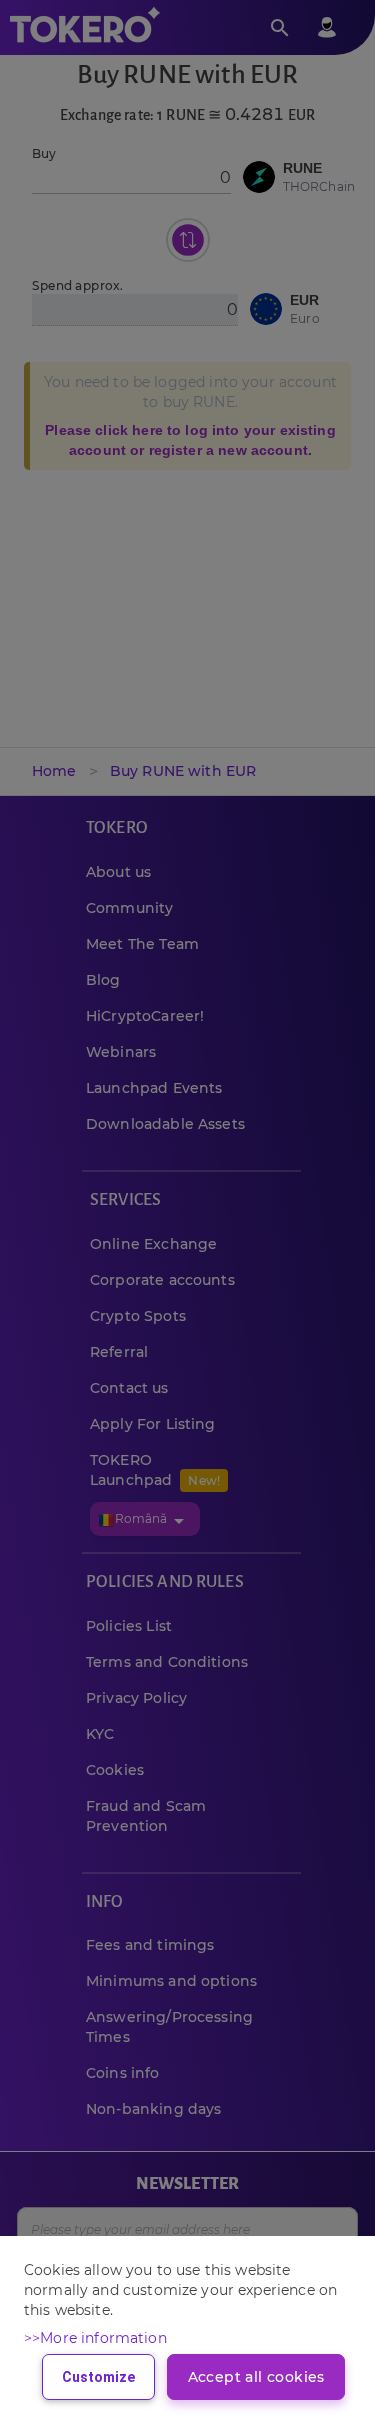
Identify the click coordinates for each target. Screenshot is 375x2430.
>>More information (95, 2338)
